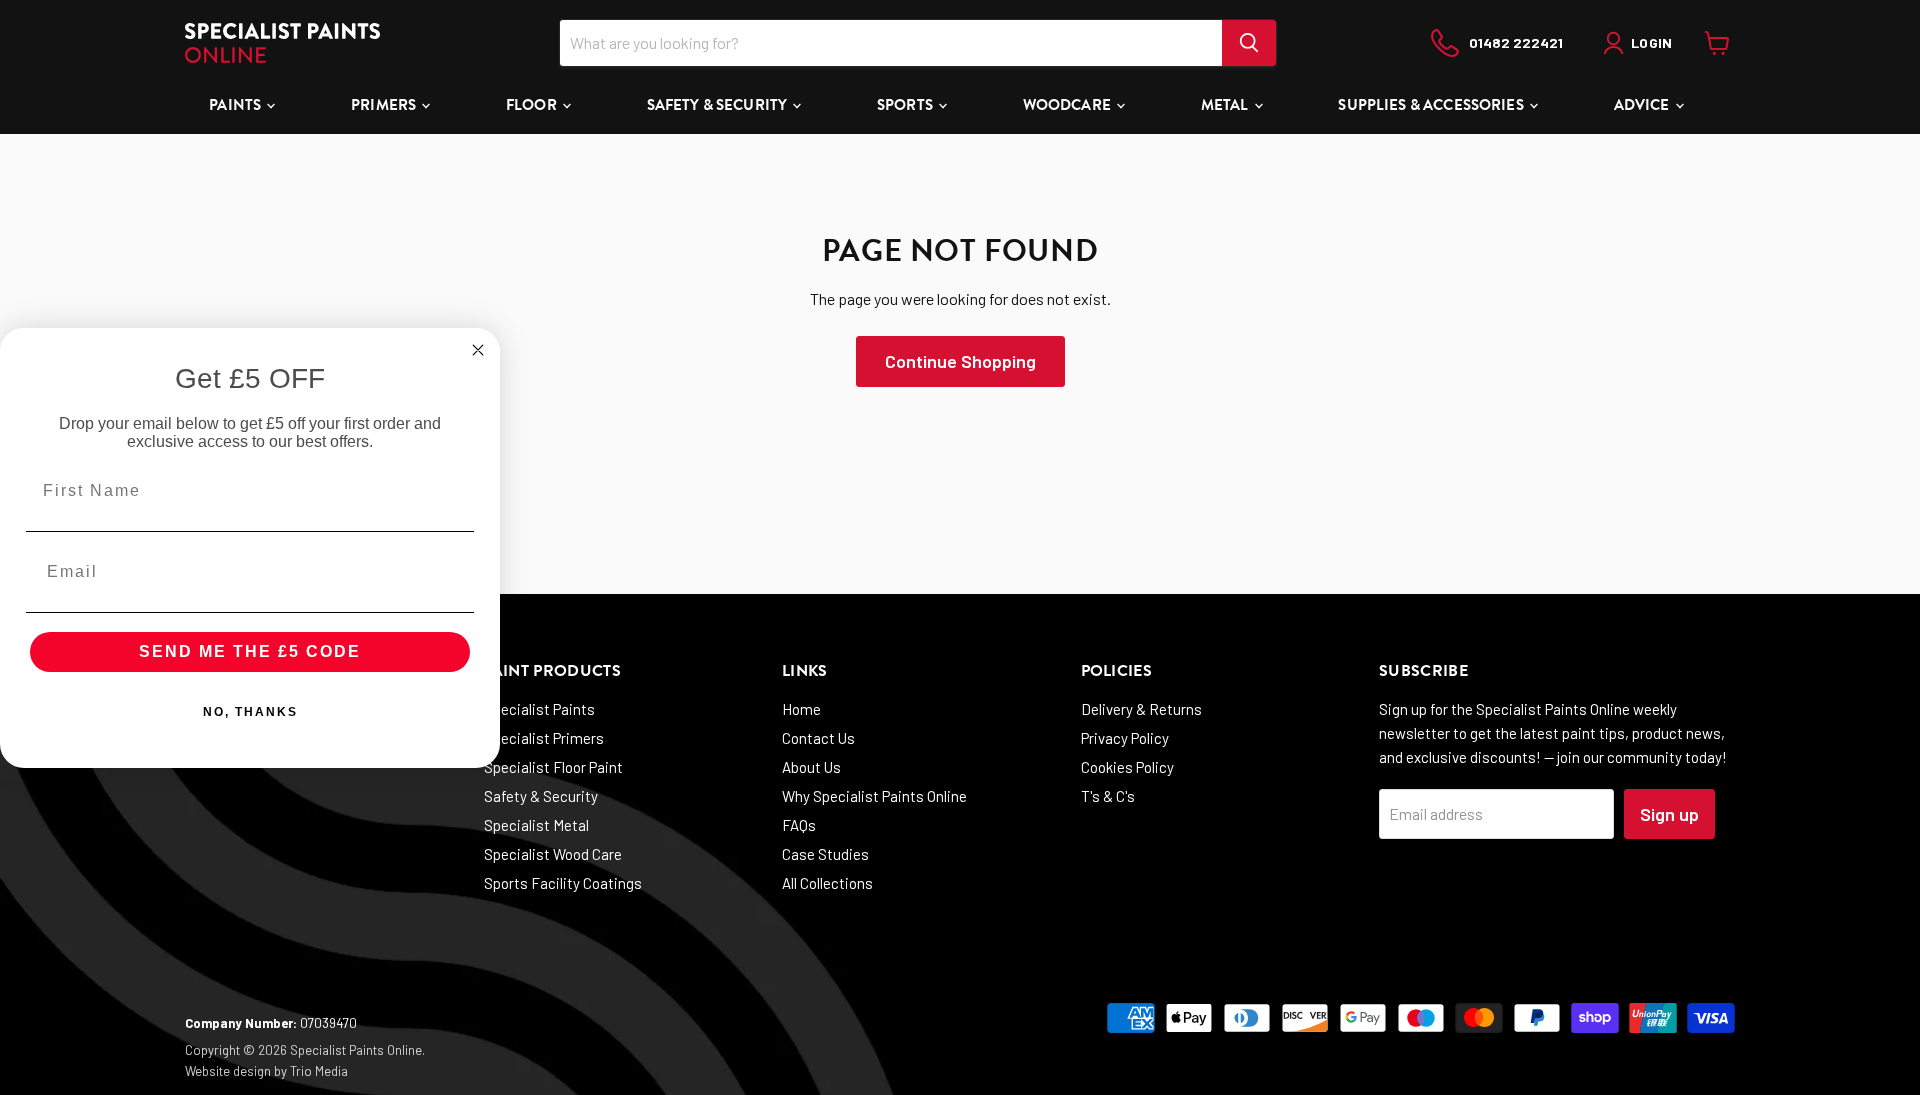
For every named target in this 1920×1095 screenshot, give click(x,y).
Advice (1643, 105)
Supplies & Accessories (1432, 105)
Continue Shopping (960, 361)
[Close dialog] (478, 350)
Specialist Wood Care (553, 854)
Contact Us (818, 738)
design (252, 1071)
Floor (533, 105)
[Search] (1249, 43)
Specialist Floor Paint (553, 767)
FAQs (799, 825)
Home (801, 709)
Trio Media (319, 1071)
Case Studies (825, 854)
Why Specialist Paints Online (874, 796)
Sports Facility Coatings (563, 883)
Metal (1226, 105)
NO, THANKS (250, 712)
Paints (236, 105)
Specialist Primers (544, 738)
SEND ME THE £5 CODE (250, 651)
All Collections (827, 883)
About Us (811, 767)
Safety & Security (719, 105)
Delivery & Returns (1141, 709)
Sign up (1669, 814)
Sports (906, 105)
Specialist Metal (536, 825)
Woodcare (1068, 105)
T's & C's (1108, 796)
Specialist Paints (539, 709)
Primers (385, 105)
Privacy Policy (1125, 738)
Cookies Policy (1127, 767)
